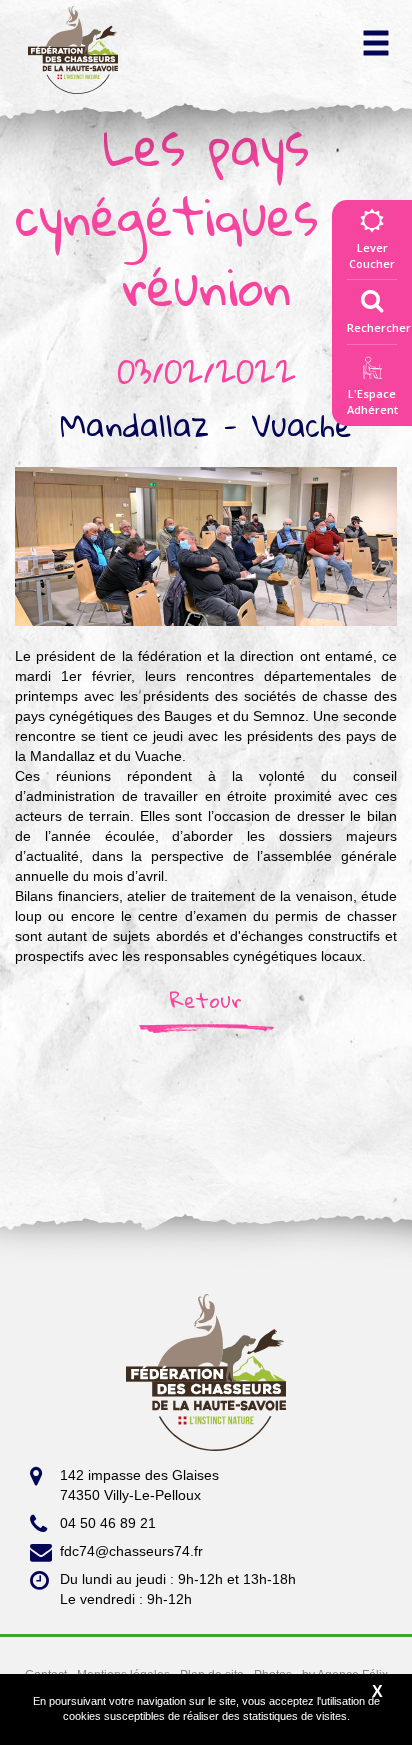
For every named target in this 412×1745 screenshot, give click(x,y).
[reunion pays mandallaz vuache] (206, 545)
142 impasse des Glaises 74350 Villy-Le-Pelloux (139, 1485)
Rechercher (379, 327)
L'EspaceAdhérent (372, 401)
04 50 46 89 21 (108, 1523)
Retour (206, 1000)
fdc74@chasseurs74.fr (131, 1551)
